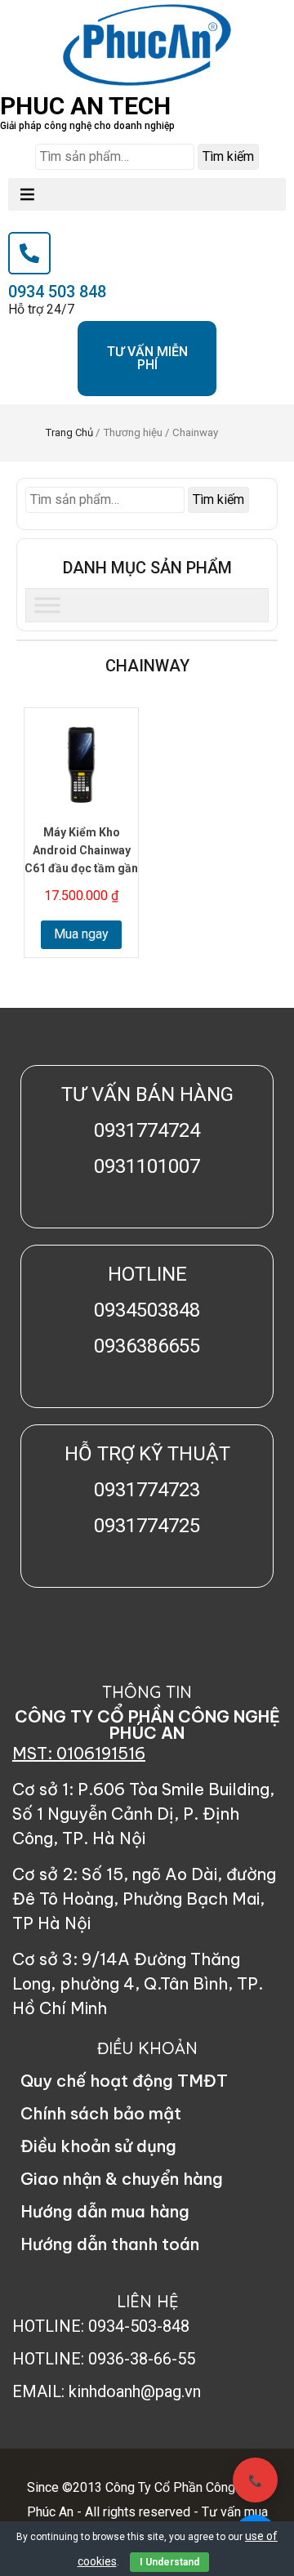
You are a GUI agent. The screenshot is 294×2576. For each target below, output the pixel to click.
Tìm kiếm (228, 156)
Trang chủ (69, 432)
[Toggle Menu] (47, 605)
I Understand (169, 2562)
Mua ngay (81, 934)
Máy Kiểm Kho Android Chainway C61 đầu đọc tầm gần (81, 850)
